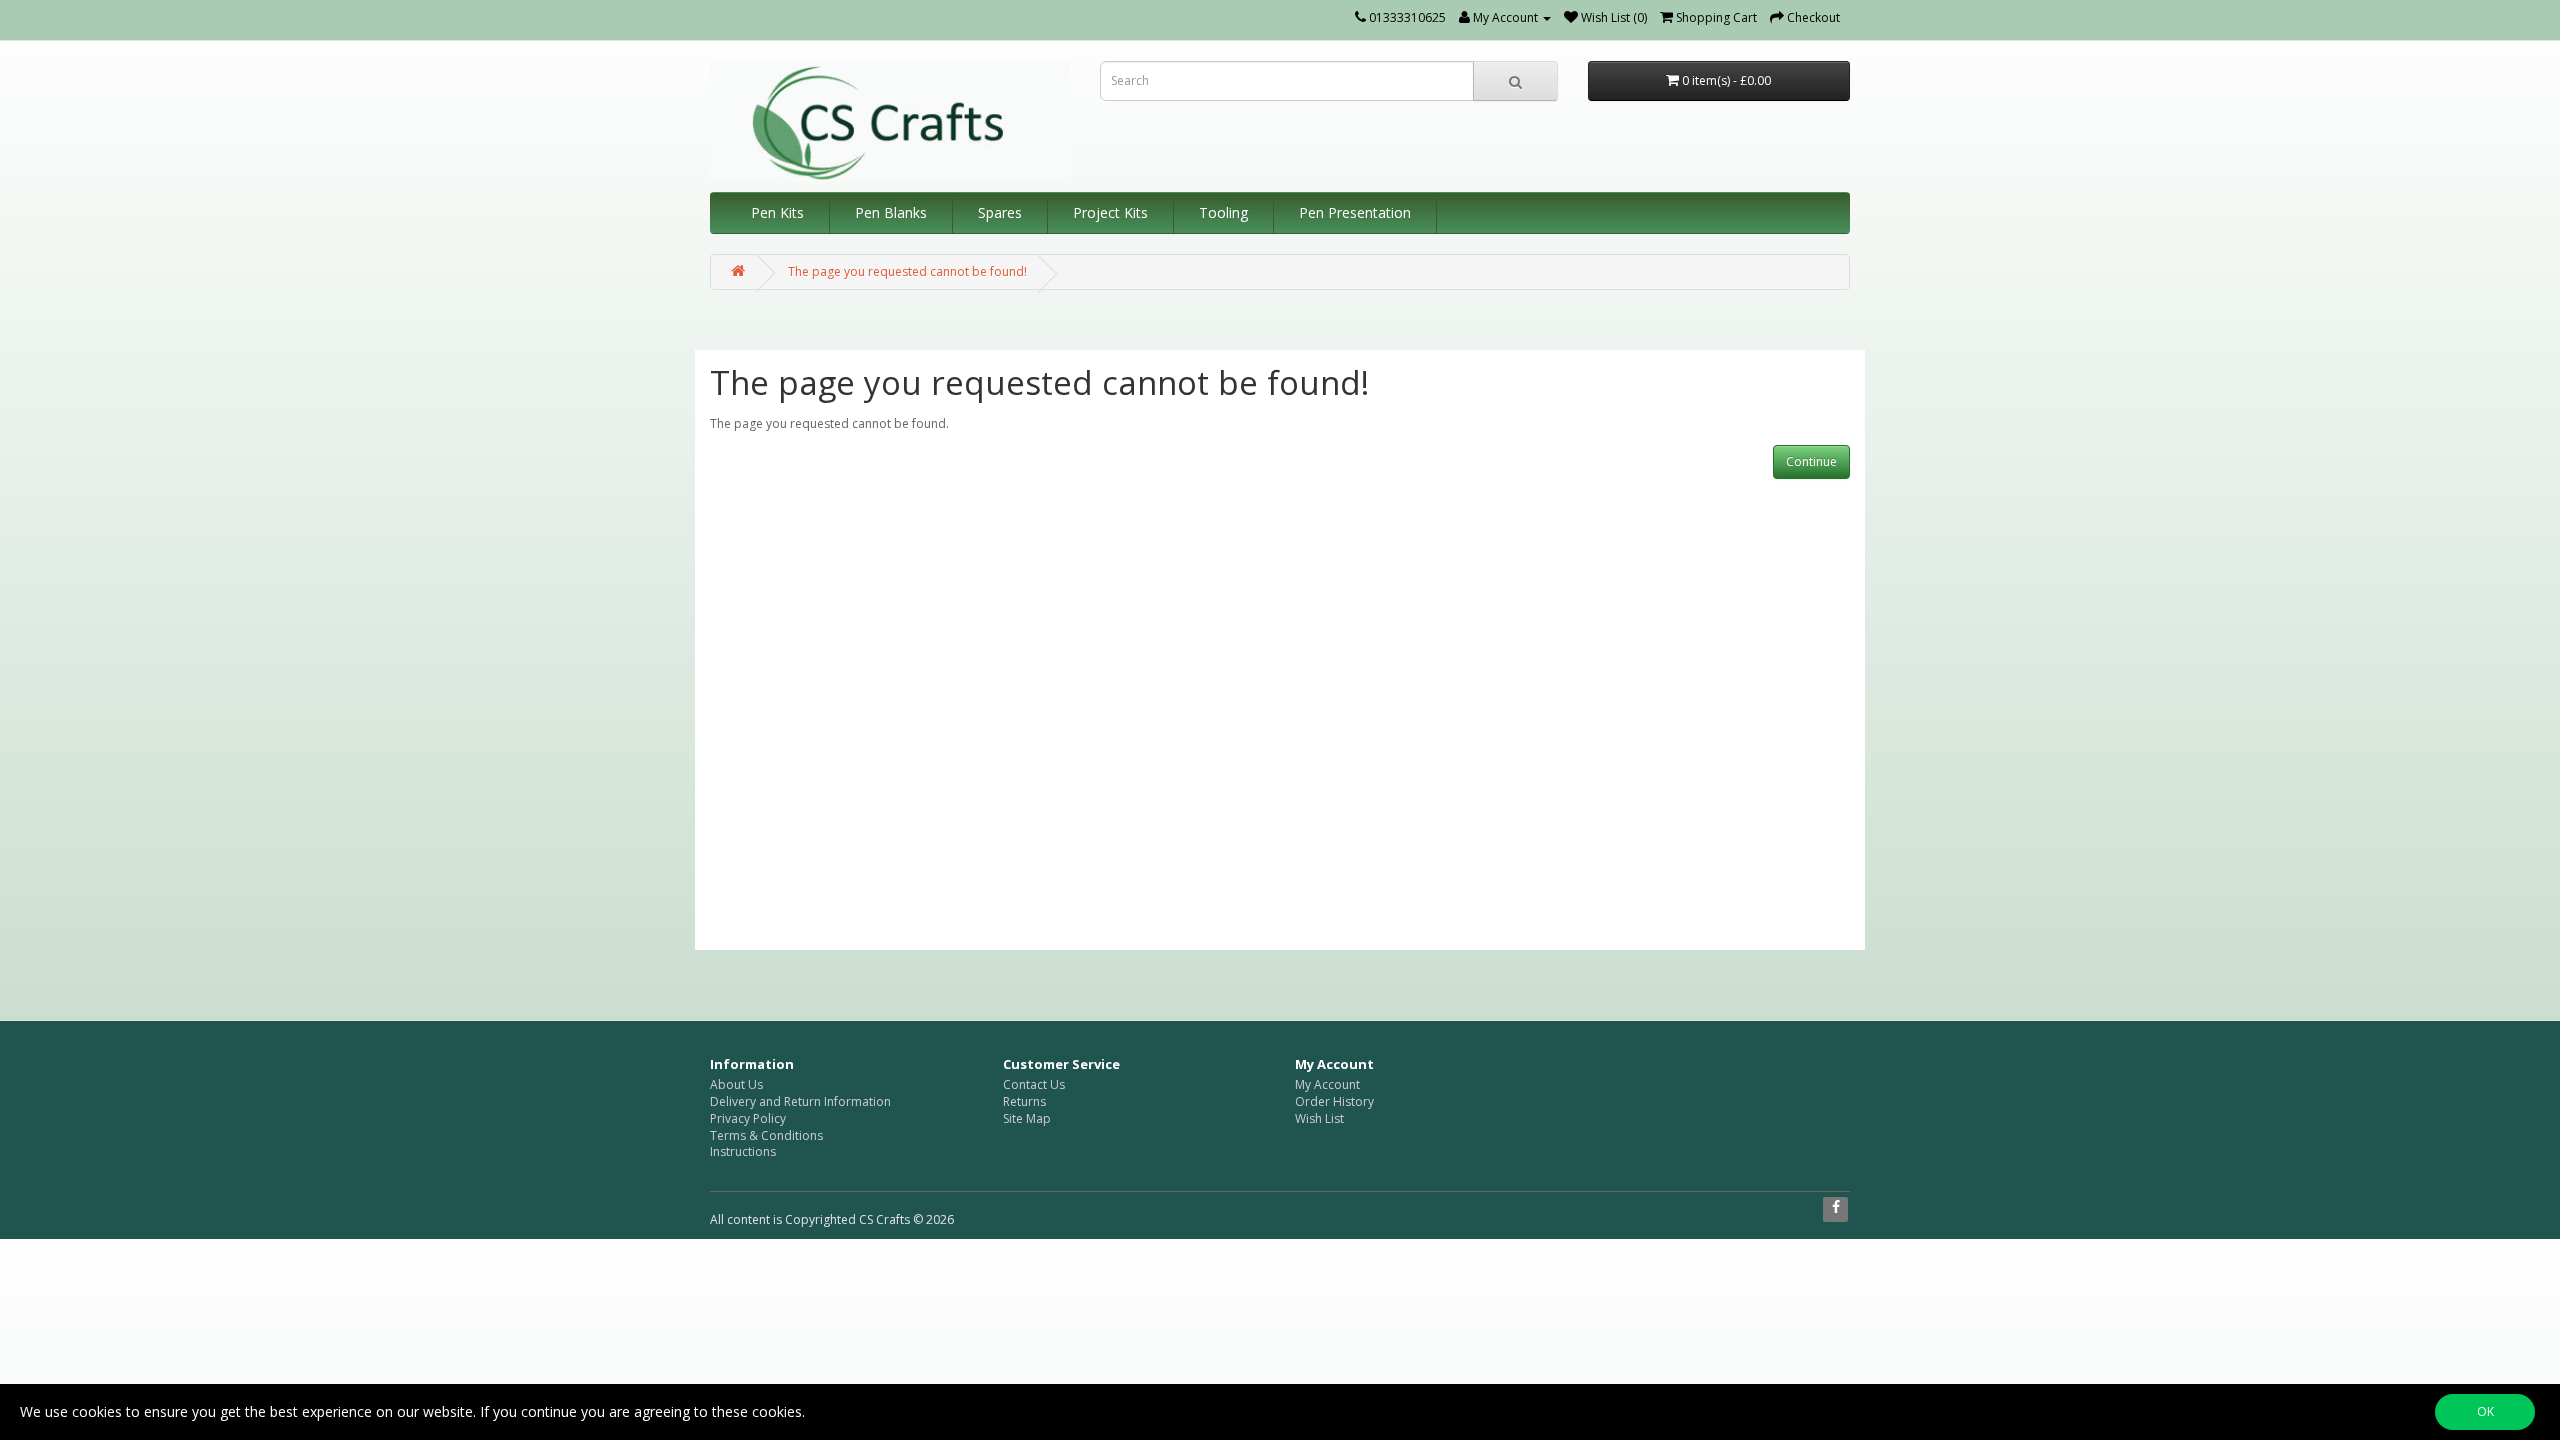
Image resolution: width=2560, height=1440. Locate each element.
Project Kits (1110, 212)
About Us (736, 1084)
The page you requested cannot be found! (907, 271)
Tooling (1223, 212)
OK (2485, 1411)
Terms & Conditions (766, 1135)
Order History (1334, 1101)
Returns (1024, 1101)
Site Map (1027, 1118)
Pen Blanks (891, 212)
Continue (1811, 461)
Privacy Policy (748, 1118)
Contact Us (1034, 1084)
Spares (1000, 212)
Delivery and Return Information (800, 1101)
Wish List (1319, 1118)
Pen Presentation (1355, 212)
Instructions (743, 1151)
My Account (1327, 1084)
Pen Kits (777, 212)
